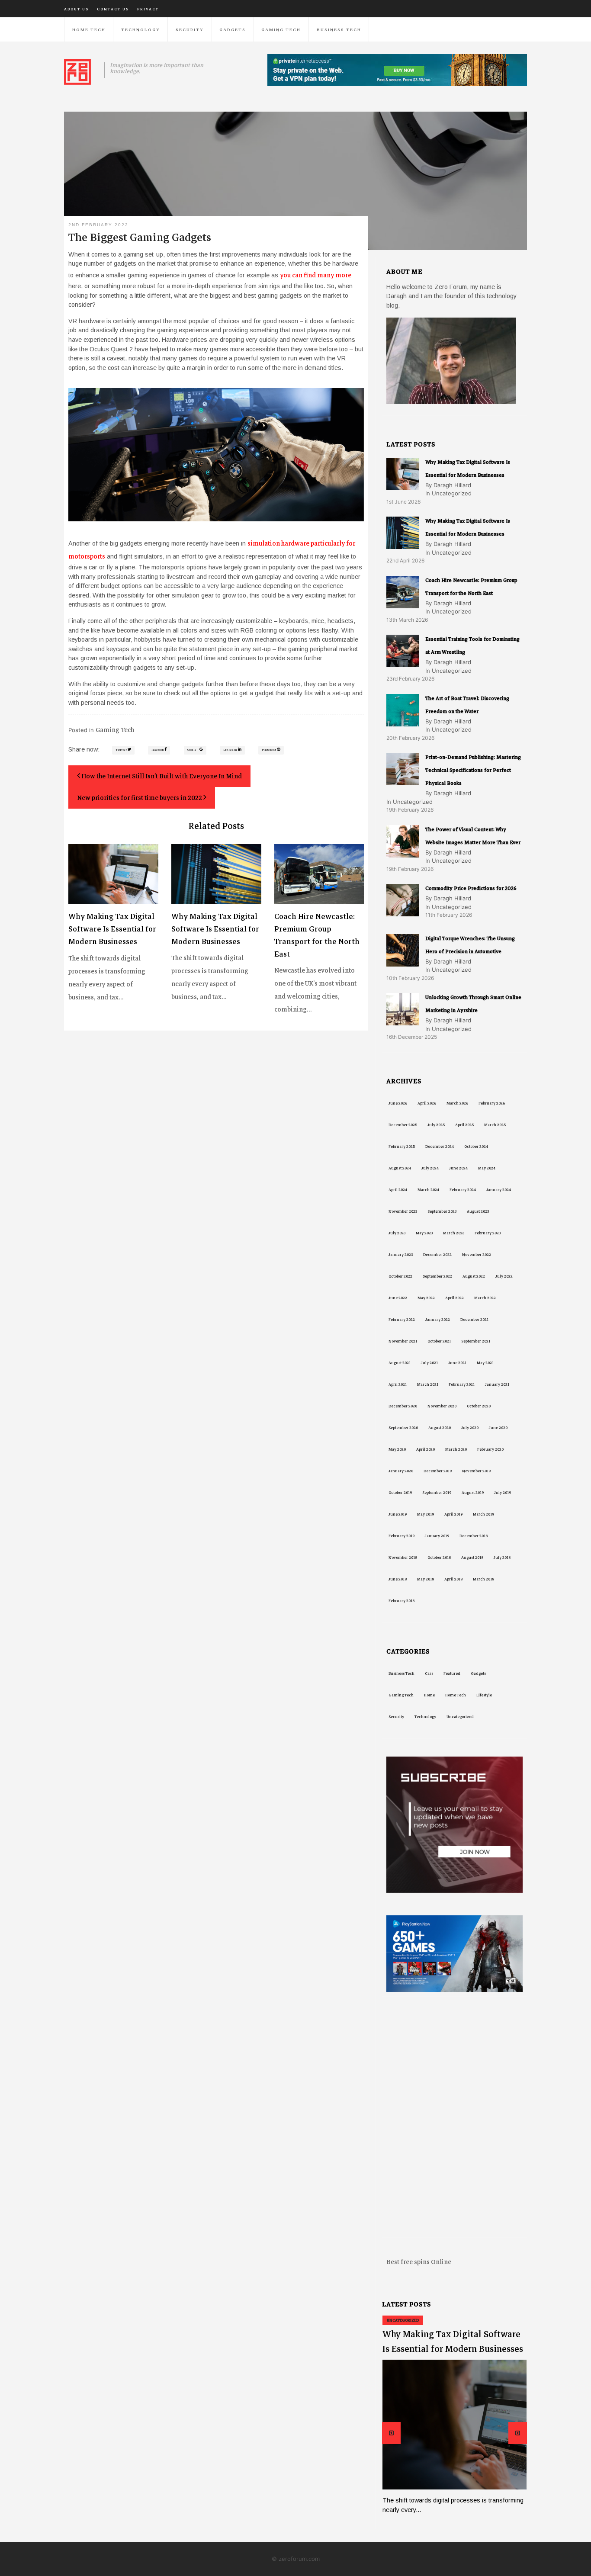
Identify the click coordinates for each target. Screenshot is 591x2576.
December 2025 (403, 1125)
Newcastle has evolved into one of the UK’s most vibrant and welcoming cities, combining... (317, 962)
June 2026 (398, 1103)
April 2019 (453, 1514)
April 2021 (398, 1384)
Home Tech (89, 30)
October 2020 (479, 1406)
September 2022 (437, 1276)
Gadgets (233, 30)
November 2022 (477, 1255)
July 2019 (503, 1493)
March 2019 (483, 1514)
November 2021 (403, 1341)
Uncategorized (460, 1717)
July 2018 (502, 1558)
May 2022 (426, 1298)
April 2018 (453, 1579)
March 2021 (428, 1384)
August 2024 (400, 1168)
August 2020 (440, 1428)
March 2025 (495, 1125)
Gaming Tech (281, 30)
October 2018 (439, 1558)
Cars (429, 1673)
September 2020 (403, 1428)
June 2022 (398, 1298)
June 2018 (398, 1579)
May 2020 (397, 1449)
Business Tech (339, 30)
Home (429, 1695)
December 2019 (438, 1471)
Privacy (148, 9)
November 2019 (476, 1471)
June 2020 (498, 1428)
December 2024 (440, 1147)
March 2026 (457, 1103)
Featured (452, 1673)
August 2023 (478, 1211)
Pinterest (269, 750)
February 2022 (402, 1320)
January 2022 (438, 1320)
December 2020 (403, 1406)
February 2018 (401, 1601)
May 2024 (487, 1168)
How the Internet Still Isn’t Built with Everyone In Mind (161, 776)
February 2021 (462, 1384)
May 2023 (424, 1233)
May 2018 (426, 1579)
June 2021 (457, 1363)
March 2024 (428, 1190)
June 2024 (458, 1168)
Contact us (113, 9)
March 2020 (456, 1449)
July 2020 (470, 1428)
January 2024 (499, 1190)
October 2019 (400, 1493)
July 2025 (436, 1125)
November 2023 (403, 1211)
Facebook (158, 750)
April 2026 (427, 1103)
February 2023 (488, 1233)
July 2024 (430, 1168)
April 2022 (454, 1298)
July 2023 (397, 1233)
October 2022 (400, 1276)
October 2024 (476, 1147)
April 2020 (426, 1449)
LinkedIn (231, 750)
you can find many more (316, 275)
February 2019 (401, 1536)
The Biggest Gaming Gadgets (140, 237)
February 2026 (492, 1103)
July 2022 (504, 1276)
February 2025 (402, 1147)
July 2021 (429, 1363)
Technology (141, 30)
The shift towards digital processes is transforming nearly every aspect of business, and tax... (112, 956)
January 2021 (497, 1384)
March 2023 (454, 1233)
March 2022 (485, 1298)
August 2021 (400, 1363)
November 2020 (442, 1406)
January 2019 (437, 1536)
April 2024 (398, 1190)
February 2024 (463, 1190)
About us (76, 9)
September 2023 (442, 1211)
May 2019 (426, 1514)
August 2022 (474, 1276)
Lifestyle (484, 1695)
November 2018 (403, 1558)
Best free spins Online (419, 2262)
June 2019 (398, 1514)
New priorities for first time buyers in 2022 (140, 798)
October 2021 (439, 1341)
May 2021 (485, 1363)
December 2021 (474, 1320)
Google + (193, 750)
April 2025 (464, 1125)
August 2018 (472, 1558)
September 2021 (476, 1341)
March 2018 (483, 1579)
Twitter (122, 750)
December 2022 (437, 1255)
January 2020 (401, 1471)
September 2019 (437, 1493)
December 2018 (474, 1536)
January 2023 (401, 1255)
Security (190, 30)
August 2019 (473, 1493)
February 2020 (490, 1449)
